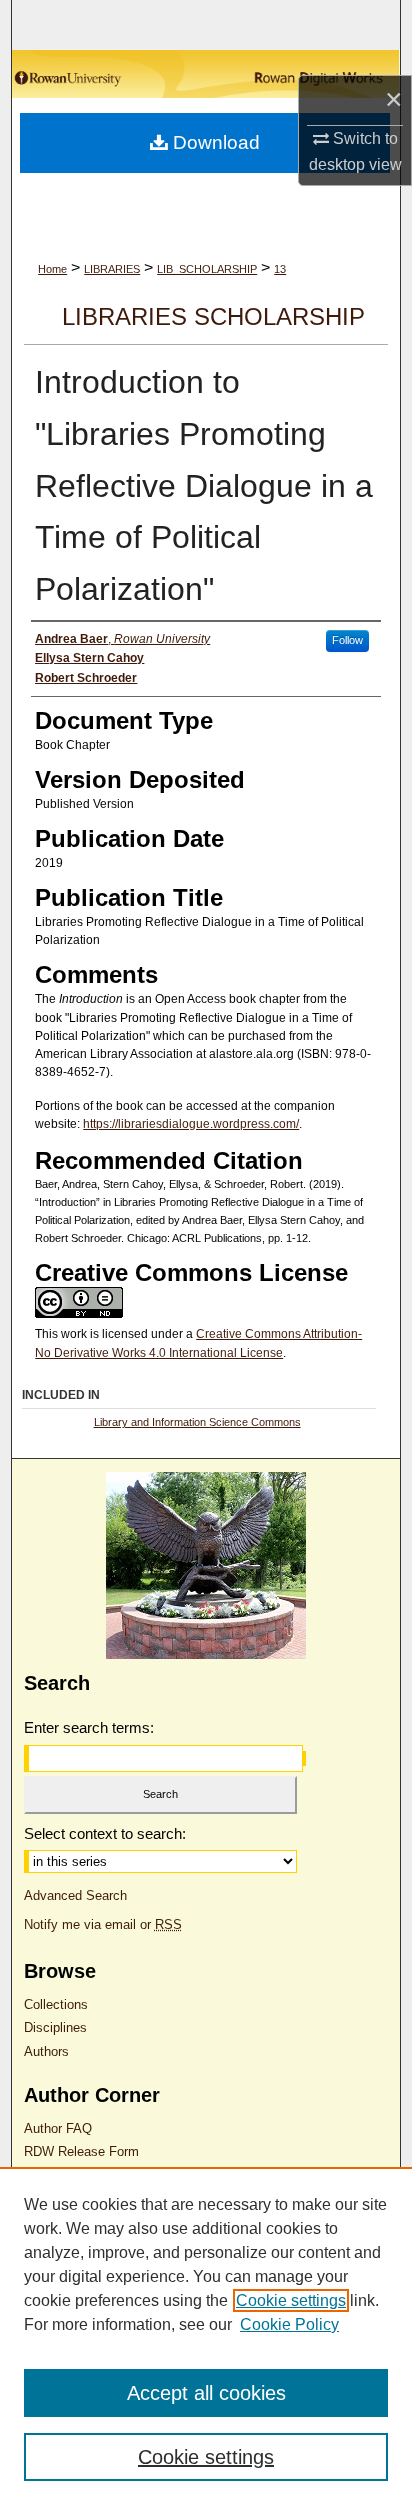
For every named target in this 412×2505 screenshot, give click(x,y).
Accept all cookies (206, 2393)
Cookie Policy (289, 2324)
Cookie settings (291, 2300)
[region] (206, 2336)
